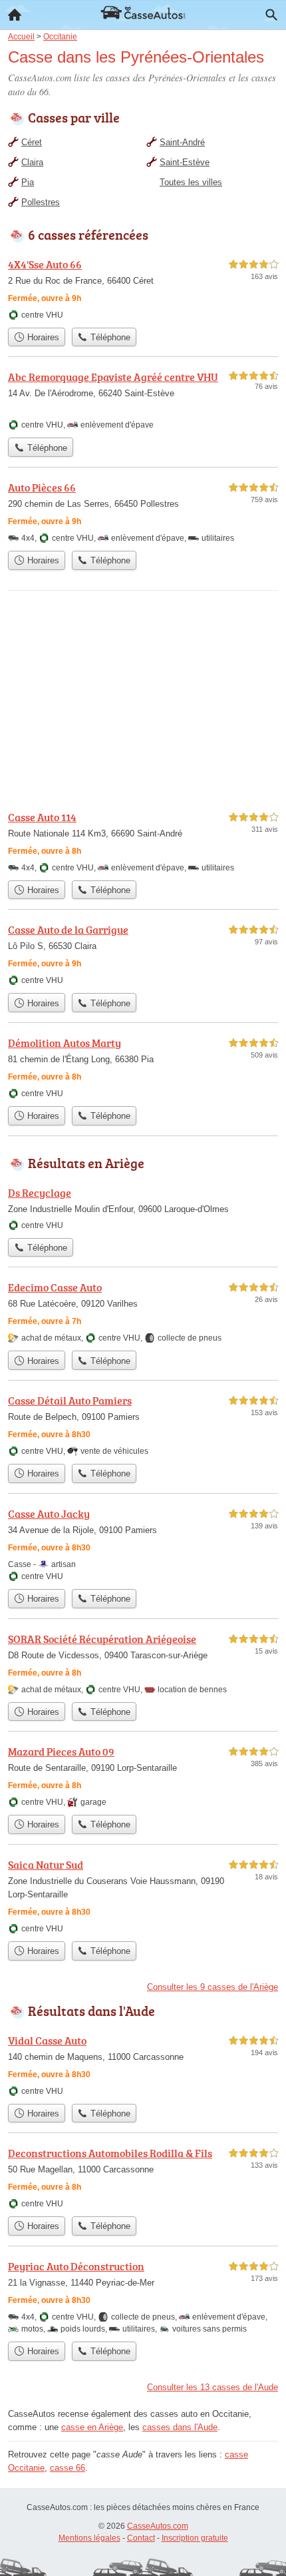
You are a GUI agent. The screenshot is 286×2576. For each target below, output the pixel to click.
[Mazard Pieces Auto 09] (143, 1776)
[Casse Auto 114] (143, 841)
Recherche (271, 15)
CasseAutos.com (158, 2526)
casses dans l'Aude (180, 2427)
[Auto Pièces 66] (143, 512)
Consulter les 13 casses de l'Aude (213, 2387)
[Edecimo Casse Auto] (143, 1312)
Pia (28, 182)
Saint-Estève (185, 162)
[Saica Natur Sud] (143, 1896)
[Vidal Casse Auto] (143, 2065)
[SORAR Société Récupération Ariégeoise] (143, 1663)
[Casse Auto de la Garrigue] (143, 954)
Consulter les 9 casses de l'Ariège (213, 1987)
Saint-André (182, 142)
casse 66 (68, 2468)
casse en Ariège (92, 2427)
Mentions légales (89, 2538)
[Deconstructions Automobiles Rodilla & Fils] (143, 2177)
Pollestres (41, 202)
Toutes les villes (191, 182)
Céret (32, 142)
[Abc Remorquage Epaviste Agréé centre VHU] (143, 400)
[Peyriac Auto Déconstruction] (143, 2297)
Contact (141, 2538)
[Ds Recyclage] (143, 1208)
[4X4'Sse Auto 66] (143, 289)
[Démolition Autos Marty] (143, 1067)
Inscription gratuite (195, 2538)
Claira (32, 162)
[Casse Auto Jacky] (143, 1544)
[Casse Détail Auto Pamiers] (143, 1425)
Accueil (15, 15)
